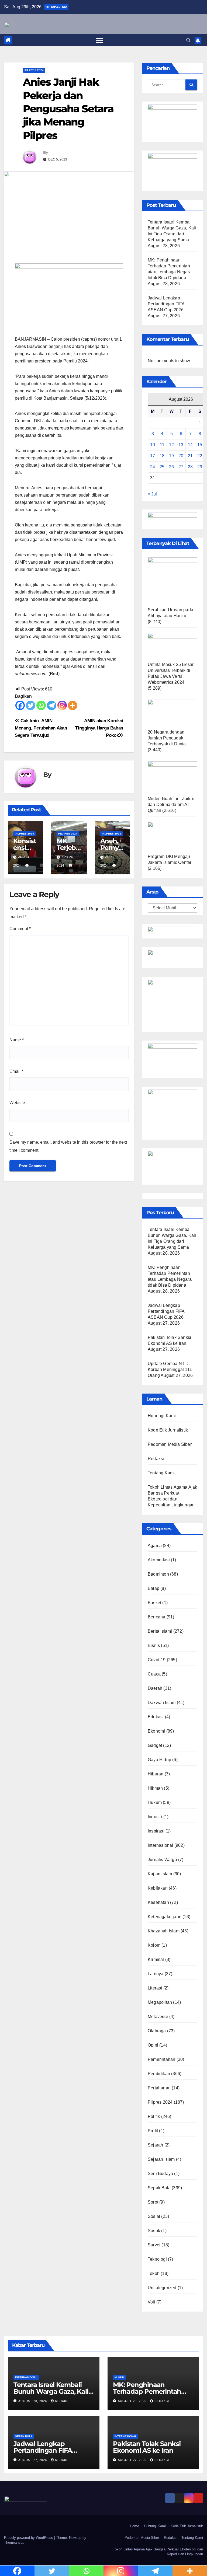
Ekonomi (156, 1731)
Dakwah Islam (162, 1703)
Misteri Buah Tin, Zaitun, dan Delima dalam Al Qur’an (172, 804)
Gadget (155, 1745)
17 (153, 456)
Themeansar (14, 2542)
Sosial (154, 2216)
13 (181, 445)
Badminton (158, 1574)
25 (162, 467)
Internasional (161, 1845)
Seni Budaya (160, 2174)
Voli (151, 2302)
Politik (154, 2116)
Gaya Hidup (159, 1760)
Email (16, 1071)
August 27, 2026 (33, 2460)
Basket (154, 1603)
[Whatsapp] (41, 705)
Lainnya (156, 1974)
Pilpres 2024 (34, 70)
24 (153, 467)
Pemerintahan (161, 2059)
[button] (188, 40)
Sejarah (155, 2145)
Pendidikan (159, 2074)
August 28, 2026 (33, 2401)
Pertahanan (159, 2088)
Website (17, 1103)
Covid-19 (157, 1660)
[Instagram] (62, 705)
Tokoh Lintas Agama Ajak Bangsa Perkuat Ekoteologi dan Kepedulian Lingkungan (158, 2552)
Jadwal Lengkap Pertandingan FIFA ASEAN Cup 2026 (166, 304)
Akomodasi (159, 1560)
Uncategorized (162, 2288)
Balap (153, 1588)
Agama (155, 1546)
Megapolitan (160, 2002)
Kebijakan (158, 1888)
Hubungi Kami (162, 1416)
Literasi (155, 1988)
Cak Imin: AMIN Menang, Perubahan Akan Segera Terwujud (41, 728)
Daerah (155, 1688)
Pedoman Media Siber (170, 1444)
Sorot (153, 2202)
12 (171, 445)
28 (190, 467)
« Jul (152, 494)
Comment (20, 929)
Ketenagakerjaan (165, 1917)
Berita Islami (160, 1631)
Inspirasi (156, 1831)
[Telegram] (52, 705)
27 (181, 467)
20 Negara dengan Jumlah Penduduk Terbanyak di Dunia (167, 738)
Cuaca (154, 1674)
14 (190, 445)
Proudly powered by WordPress (29, 2538)
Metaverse (158, 2017)
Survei (154, 2245)
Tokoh (154, 2273)
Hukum (155, 1802)
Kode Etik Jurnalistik (168, 1430)
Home (134, 2526)
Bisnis (154, 1645)
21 (190, 456)
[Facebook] (20, 705)
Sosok (154, 2231)
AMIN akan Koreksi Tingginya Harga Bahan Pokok (99, 728)
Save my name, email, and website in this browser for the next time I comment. (68, 1146)
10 (153, 445)
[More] (73, 705)
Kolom (154, 1945)
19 (171, 456)
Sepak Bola (159, 2188)
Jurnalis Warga (162, 1860)
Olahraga (157, 2031)
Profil (153, 2131)
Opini (153, 2045)
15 (200, 445)
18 (162, 456)
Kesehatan (158, 1902)
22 (200, 456)
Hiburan (156, 1774)
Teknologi (157, 2259)
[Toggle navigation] (99, 40)
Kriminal (156, 1959)
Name (17, 1040)
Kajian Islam (160, 1874)
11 (162, 445)
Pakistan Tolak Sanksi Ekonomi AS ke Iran (147, 2447)
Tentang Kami (161, 1473)
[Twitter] (31, 705)
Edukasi (156, 1717)
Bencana (156, 1617)
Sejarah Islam (161, 2159)
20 (181, 456)
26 (171, 467)
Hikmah (155, 1788)
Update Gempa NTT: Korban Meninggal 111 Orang (170, 1369)
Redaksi (156, 1459)
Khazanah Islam (164, 1931)
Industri (155, 1817)
